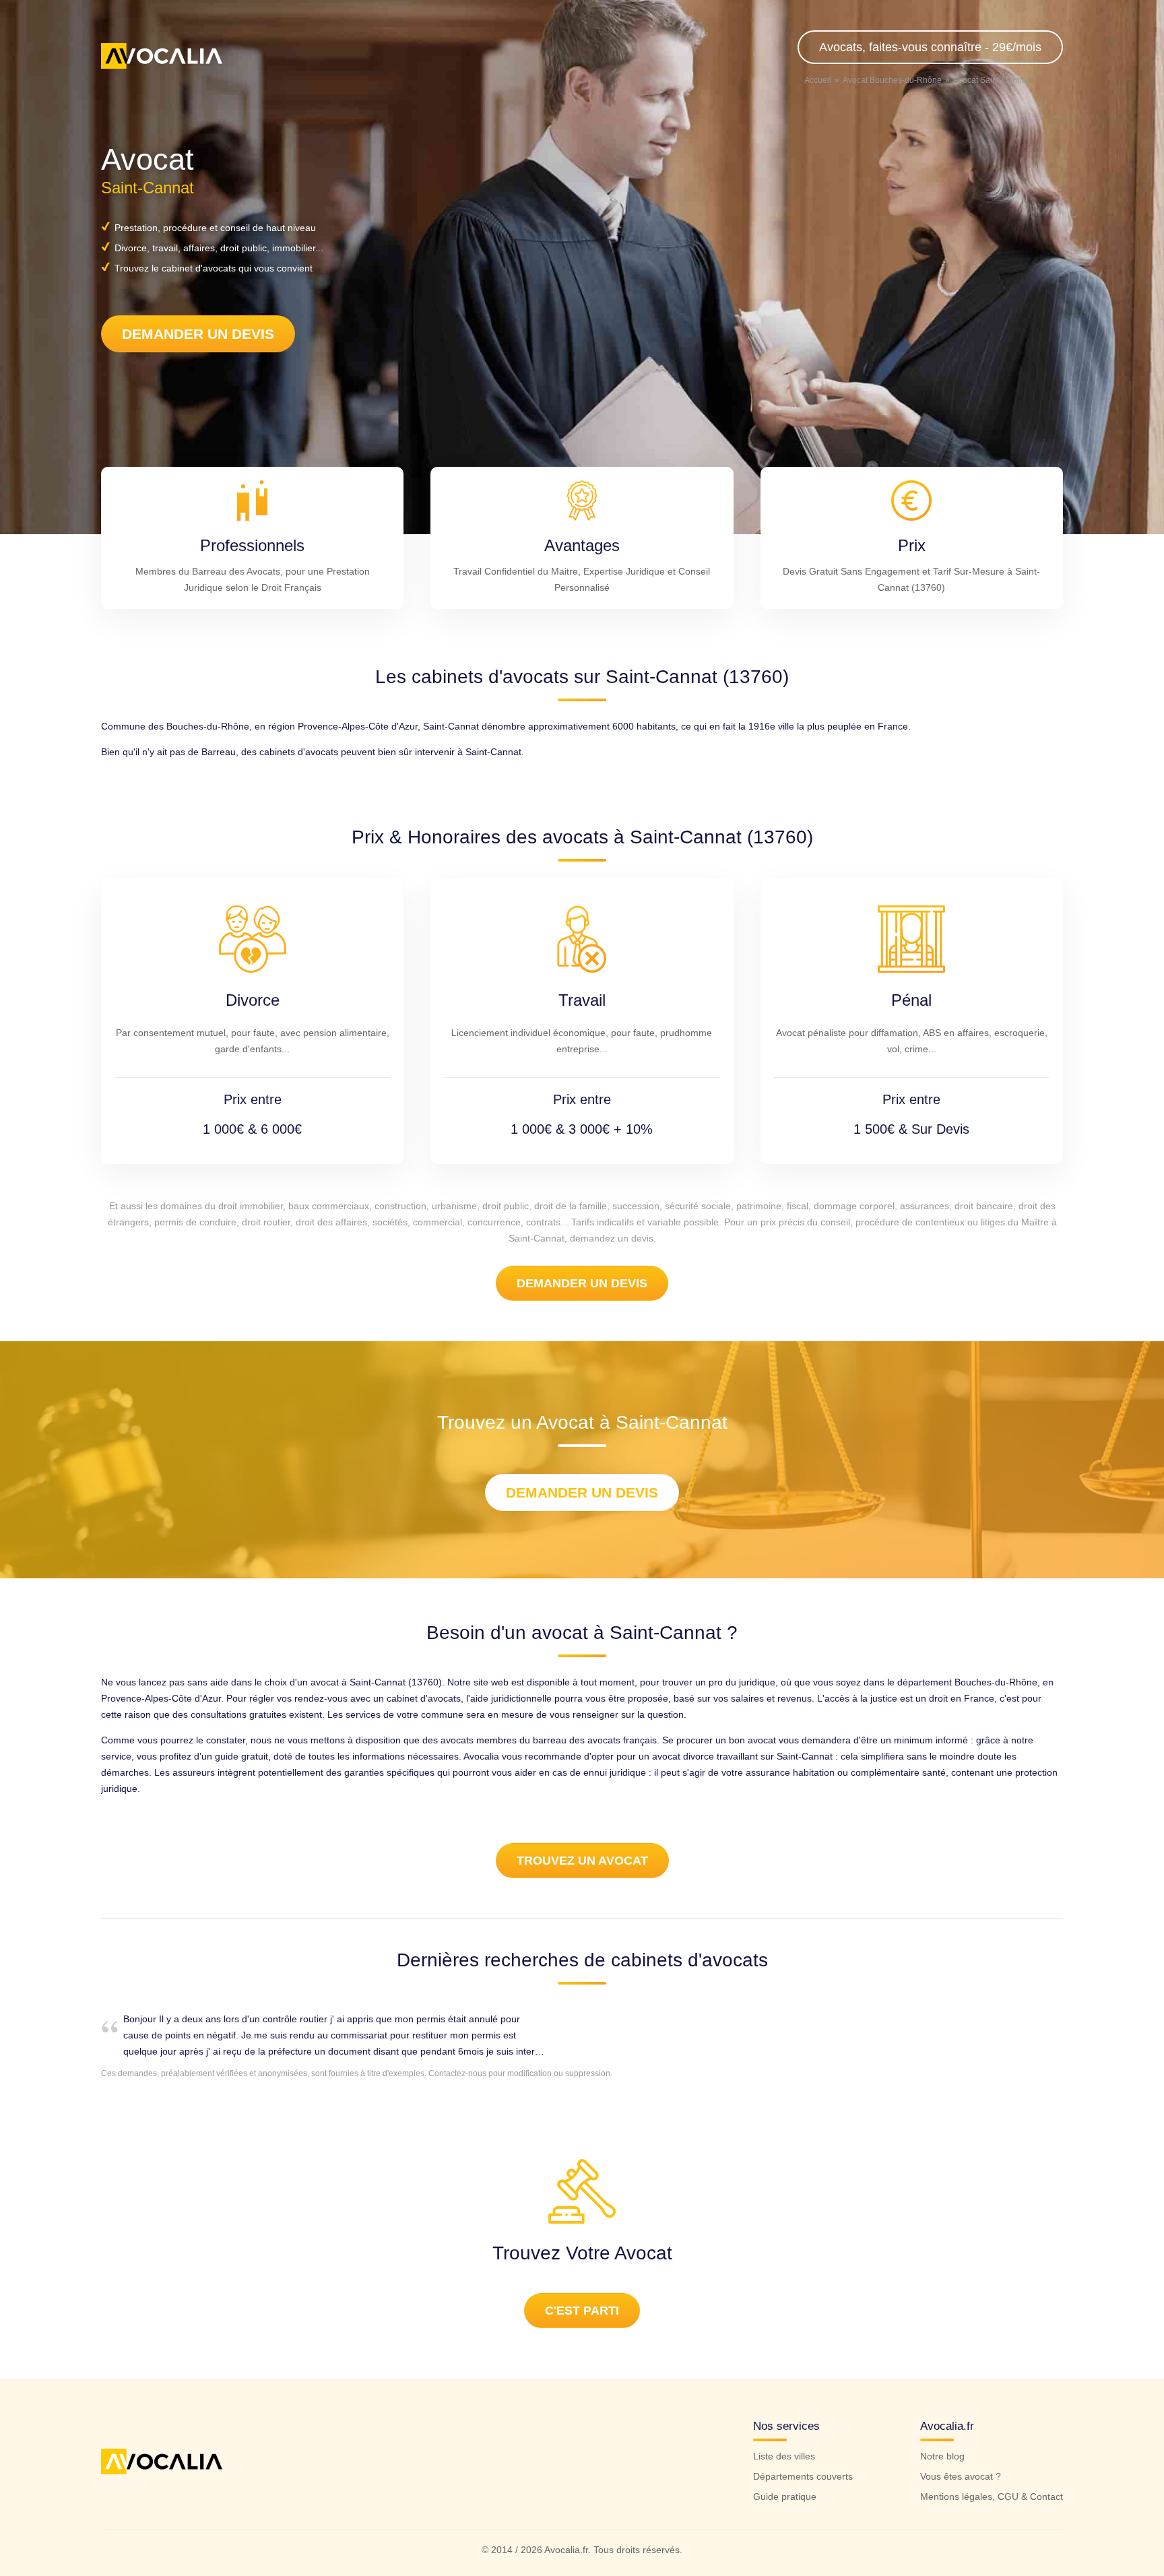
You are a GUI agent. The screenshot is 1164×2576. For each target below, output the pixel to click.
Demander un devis (198, 334)
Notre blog (942, 2456)
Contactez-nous (457, 2073)
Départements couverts (803, 2476)
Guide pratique (785, 2497)
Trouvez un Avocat (582, 1861)
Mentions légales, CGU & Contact (992, 2497)
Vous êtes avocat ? (961, 2476)
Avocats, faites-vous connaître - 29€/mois (930, 47)
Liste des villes (784, 2456)
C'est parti (582, 2311)
